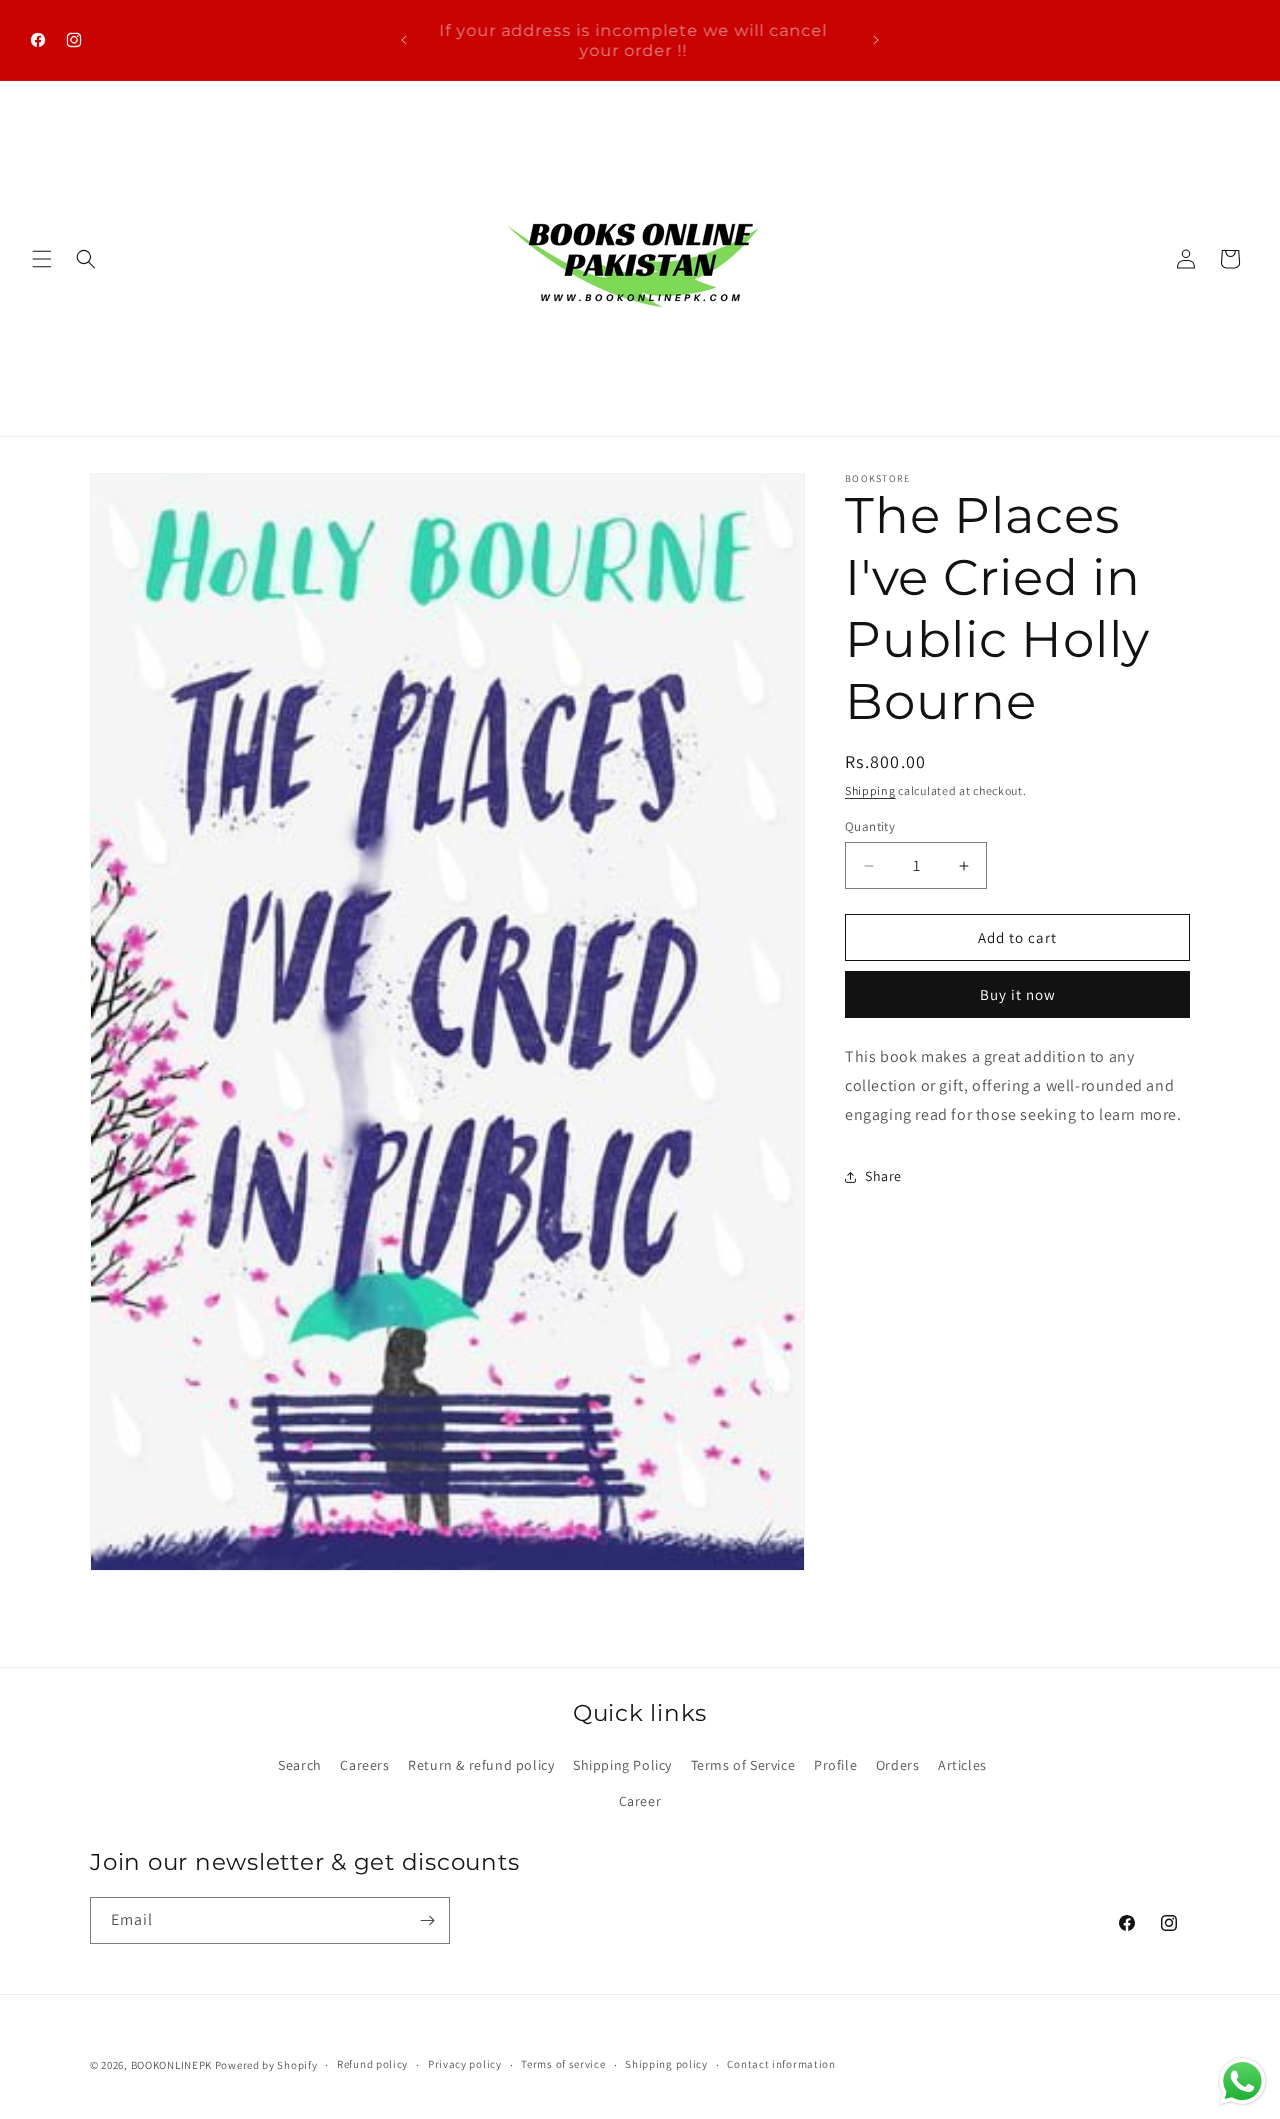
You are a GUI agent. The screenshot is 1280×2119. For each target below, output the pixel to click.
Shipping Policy (622, 1765)
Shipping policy (666, 2064)
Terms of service (563, 2064)
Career (640, 1801)
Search (300, 1765)
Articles (962, 1765)
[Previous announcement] (404, 40)
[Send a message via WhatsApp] (1242, 2081)
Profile (835, 1765)
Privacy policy (465, 2064)
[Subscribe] (427, 1920)
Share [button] (883, 1176)
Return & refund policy (481, 1765)
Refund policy (372, 2064)
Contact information (781, 2064)
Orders (898, 1765)
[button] (42, 259)
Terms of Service (743, 1765)
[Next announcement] (876, 40)
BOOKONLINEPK (171, 2065)
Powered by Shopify (266, 2065)
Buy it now (1018, 994)
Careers (364, 1765)
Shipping (870, 790)
